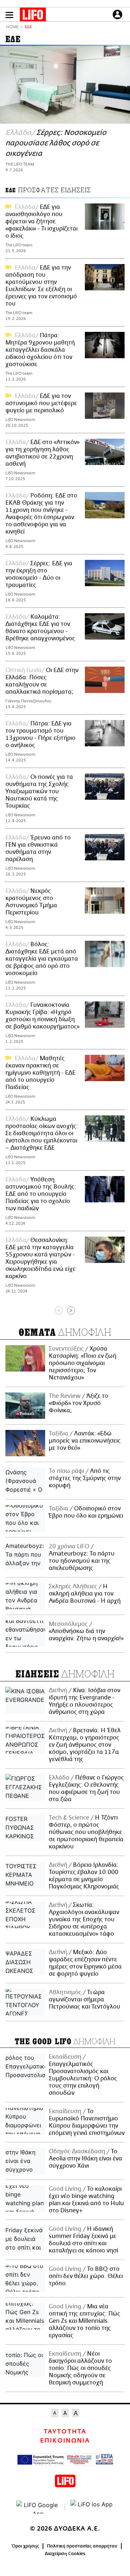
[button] (9, 15)
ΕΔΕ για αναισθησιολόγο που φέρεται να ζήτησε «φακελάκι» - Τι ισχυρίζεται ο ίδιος (42, 221)
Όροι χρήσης (25, 2546)
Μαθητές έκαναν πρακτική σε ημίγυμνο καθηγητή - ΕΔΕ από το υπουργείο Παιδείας (40, 1073)
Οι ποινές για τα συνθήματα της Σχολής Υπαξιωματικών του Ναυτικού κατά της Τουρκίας (39, 791)
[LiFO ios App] (92, 2507)
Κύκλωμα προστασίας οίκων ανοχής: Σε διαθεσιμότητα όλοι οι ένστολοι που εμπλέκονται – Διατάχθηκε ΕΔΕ (42, 1133)
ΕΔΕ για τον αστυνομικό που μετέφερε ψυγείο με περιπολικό (41, 403)
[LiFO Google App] (38, 2507)
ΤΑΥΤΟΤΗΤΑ (65, 2432)
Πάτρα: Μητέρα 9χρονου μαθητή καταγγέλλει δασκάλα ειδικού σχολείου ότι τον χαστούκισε (40, 350)
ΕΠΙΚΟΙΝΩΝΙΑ (65, 2441)
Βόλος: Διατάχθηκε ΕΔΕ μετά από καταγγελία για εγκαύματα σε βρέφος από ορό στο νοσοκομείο (42, 959)
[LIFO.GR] (33, 16)
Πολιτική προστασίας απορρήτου (82, 2546)
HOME (12, 27)
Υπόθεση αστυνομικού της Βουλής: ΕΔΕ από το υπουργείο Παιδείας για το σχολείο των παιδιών (41, 1194)
